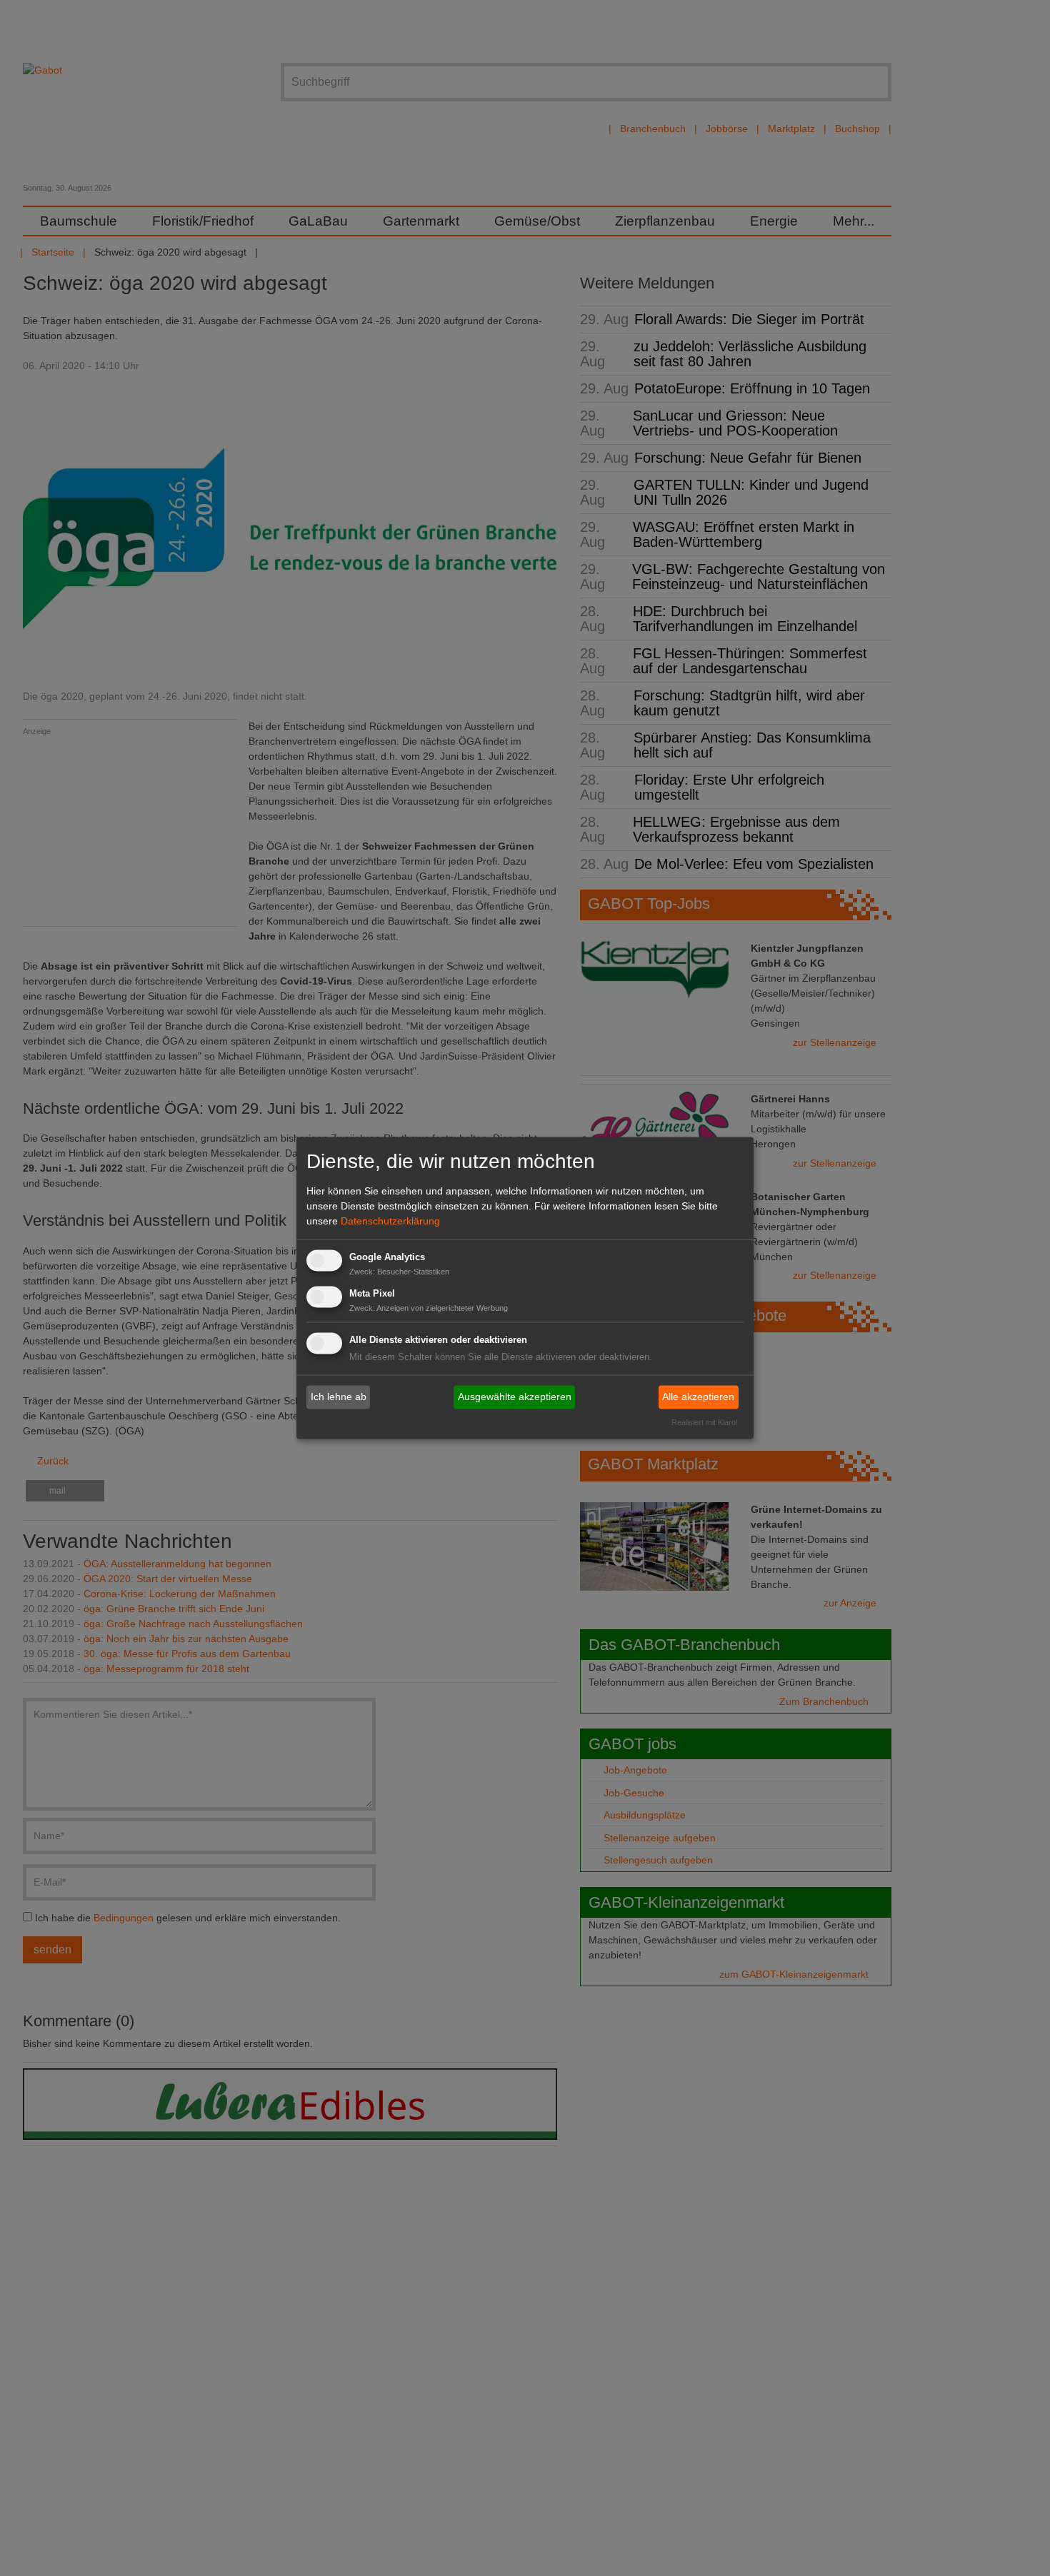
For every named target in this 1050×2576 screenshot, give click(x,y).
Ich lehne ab (339, 1397)
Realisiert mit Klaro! (705, 1423)
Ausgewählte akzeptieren (515, 1397)
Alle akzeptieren (698, 1397)
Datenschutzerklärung (390, 1221)
